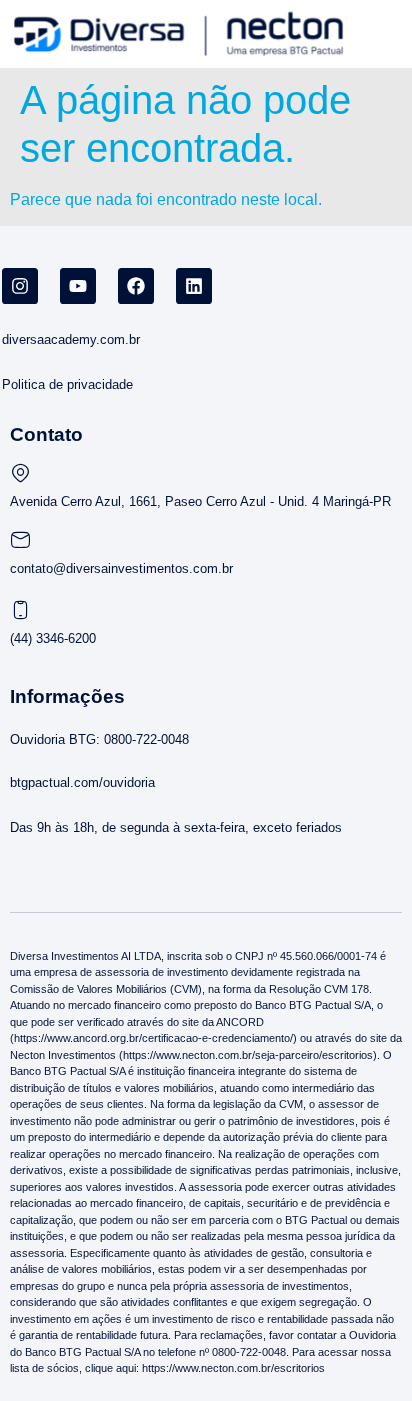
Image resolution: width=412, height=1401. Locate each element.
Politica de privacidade (67, 384)
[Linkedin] (194, 286)
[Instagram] (20, 286)
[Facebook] (136, 286)
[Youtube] (78, 286)
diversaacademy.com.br (71, 339)
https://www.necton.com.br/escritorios (232, 1368)
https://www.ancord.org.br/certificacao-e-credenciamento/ (153, 1038)
